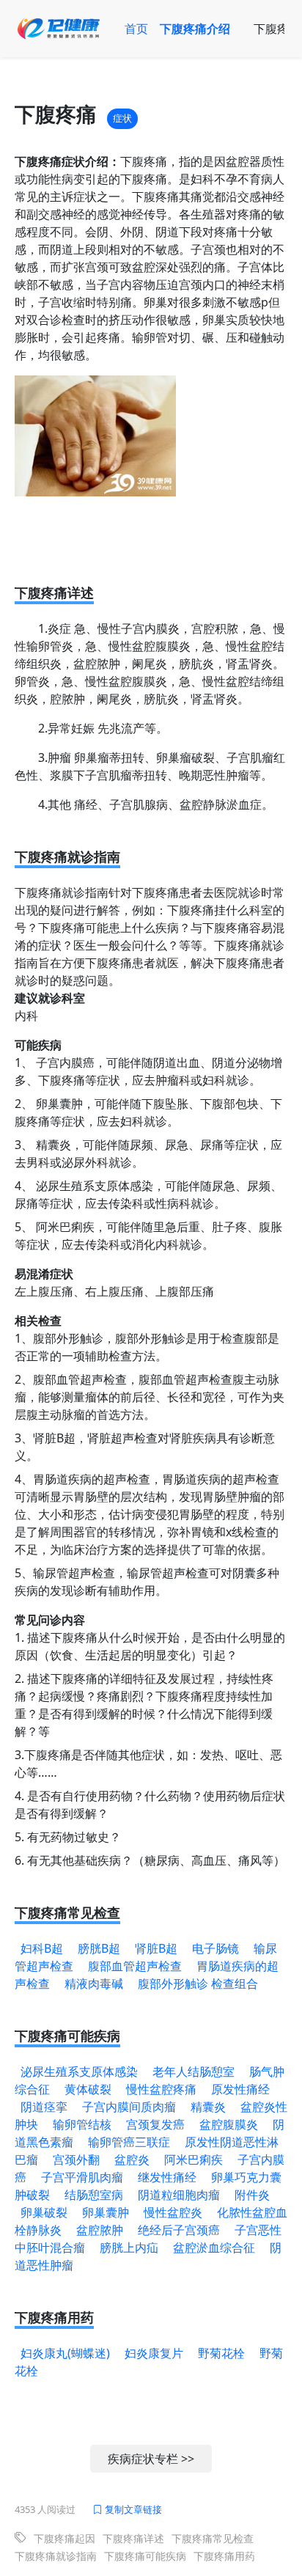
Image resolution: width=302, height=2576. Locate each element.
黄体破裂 (88, 2089)
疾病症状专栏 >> (151, 2459)
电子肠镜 (216, 1948)
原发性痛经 (240, 2089)
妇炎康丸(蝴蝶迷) (65, 2353)
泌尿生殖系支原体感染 (79, 2072)
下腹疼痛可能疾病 (145, 2556)
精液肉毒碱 (94, 1984)
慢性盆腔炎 (173, 2212)
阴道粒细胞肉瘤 (179, 2195)
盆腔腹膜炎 (229, 2124)
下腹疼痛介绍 (195, 29)
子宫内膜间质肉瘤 (129, 2107)
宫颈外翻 (76, 2159)
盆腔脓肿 (100, 2230)
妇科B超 (42, 1948)
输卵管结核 (82, 2124)
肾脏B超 (156, 1948)
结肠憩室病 (94, 2195)
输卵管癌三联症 (129, 2142)
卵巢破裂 (44, 2212)
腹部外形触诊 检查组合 (198, 1984)
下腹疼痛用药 (224, 2556)
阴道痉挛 (44, 2107)
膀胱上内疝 (129, 2247)
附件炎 (252, 2195)
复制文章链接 (132, 2509)
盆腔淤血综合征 (214, 2247)
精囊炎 (208, 2107)
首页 (136, 29)
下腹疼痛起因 (65, 2538)
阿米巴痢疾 (194, 2159)
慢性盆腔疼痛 (161, 2089)
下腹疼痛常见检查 (213, 2538)
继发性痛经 (167, 2177)
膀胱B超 (99, 1948)
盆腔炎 (132, 2159)
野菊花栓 (221, 2353)
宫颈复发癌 (155, 2124)
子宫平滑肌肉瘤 (82, 2177)
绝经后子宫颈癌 (179, 2230)
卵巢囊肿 (106, 2212)
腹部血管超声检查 (135, 1966)
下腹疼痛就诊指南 (56, 2556)
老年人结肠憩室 (194, 2072)
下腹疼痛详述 (133, 2538)
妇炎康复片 (154, 2353)
